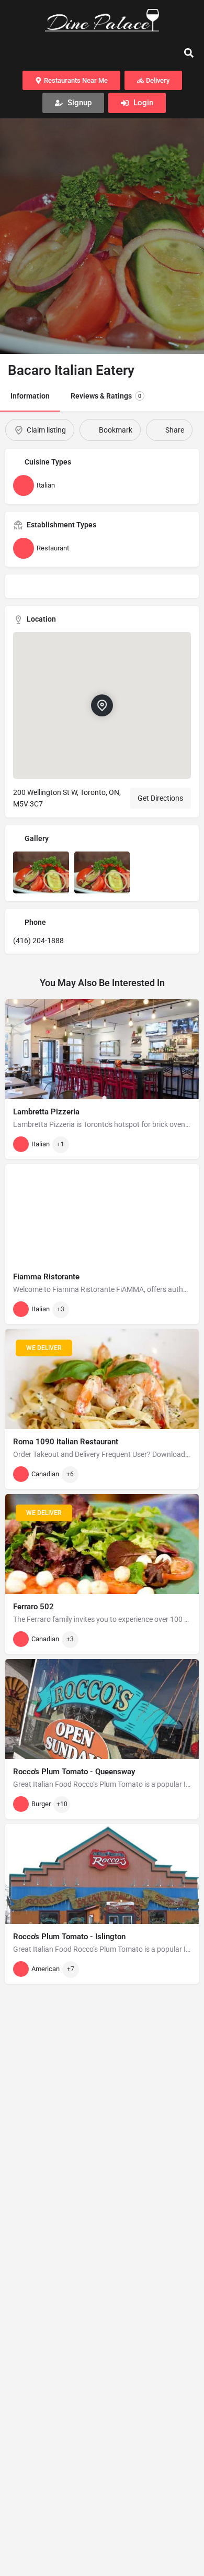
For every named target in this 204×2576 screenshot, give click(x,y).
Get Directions (160, 798)
